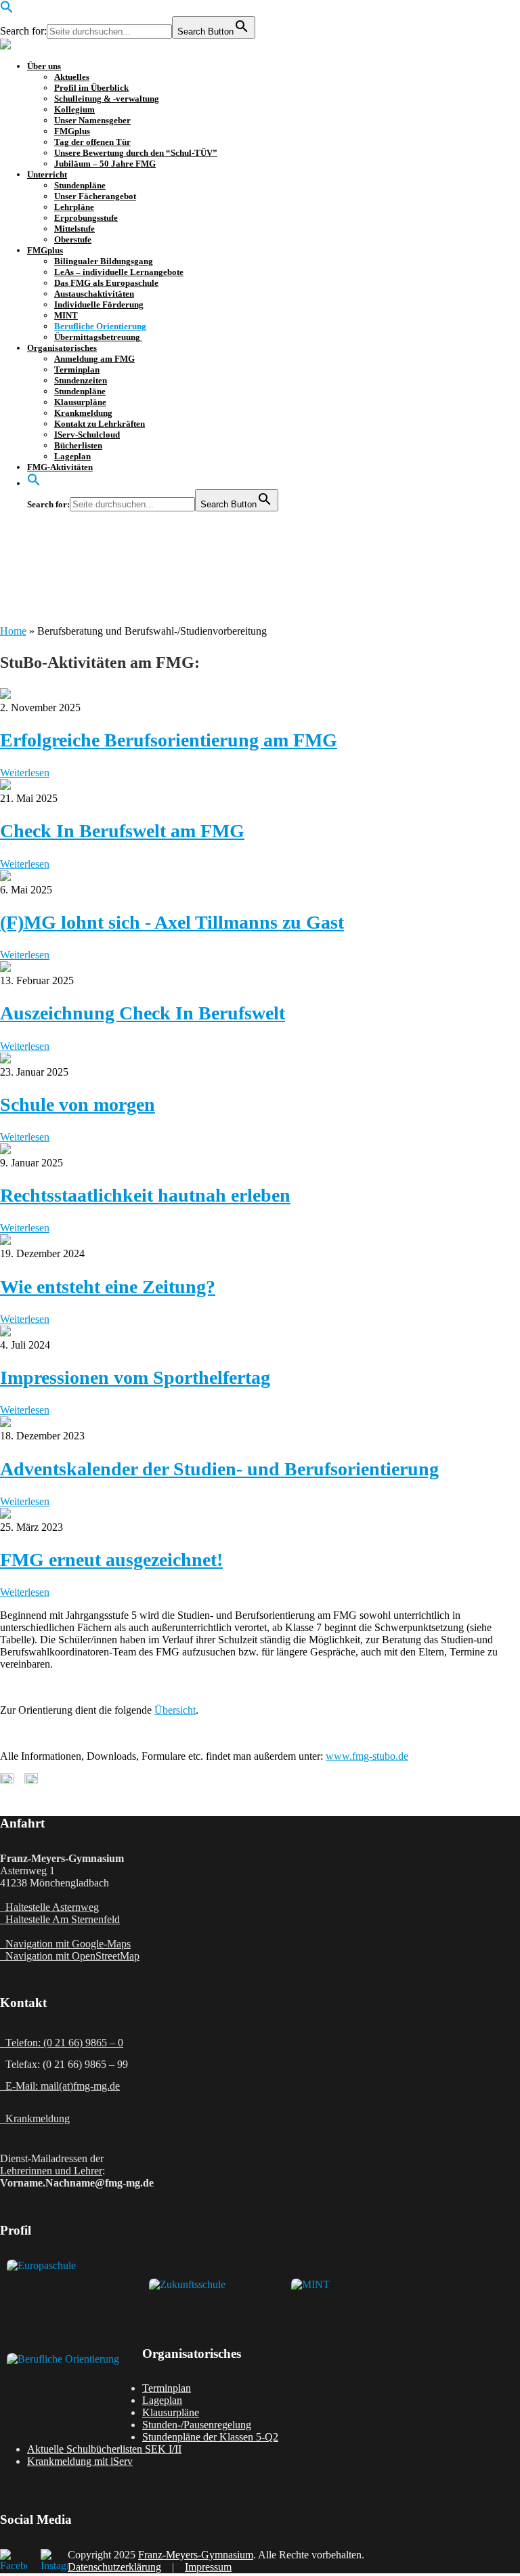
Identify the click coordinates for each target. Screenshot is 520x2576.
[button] (7, 10)
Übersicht (175, 1710)
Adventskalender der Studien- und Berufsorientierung (219, 1469)
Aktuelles (72, 77)
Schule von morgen (78, 1104)
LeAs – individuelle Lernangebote (119, 272)
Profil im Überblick (91, 88)
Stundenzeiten (81, 380)
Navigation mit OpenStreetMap (70, 1956)
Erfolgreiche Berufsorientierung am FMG (169, 740)
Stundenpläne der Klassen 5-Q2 (210, 2437)
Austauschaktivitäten (94, 294)
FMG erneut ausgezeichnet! (111, 1560)
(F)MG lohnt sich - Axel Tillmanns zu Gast (172, 922)
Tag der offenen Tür (92, 142)
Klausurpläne (80, 402)
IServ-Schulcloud (87, 435)
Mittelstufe (74, 229)
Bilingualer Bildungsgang (104, 261)
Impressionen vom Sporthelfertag (135, 1377)
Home (13, 631)
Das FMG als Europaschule (106, 283)
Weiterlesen (25, 773)
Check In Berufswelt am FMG (122, 831)
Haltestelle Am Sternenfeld (60, 1919)
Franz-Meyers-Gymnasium (196, 2555)
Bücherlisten (78, 445)
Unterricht (47, 174)
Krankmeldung (83, 413)
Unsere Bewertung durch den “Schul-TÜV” (136, 153)
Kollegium (74, 109)
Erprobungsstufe (86, 218)
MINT (66, 315)
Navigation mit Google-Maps (65, 1944)
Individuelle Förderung (99, 304)
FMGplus (72, 131)
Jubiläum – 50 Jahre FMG (105, 164)
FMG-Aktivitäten (60, 467)
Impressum (208, 2567)
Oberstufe (73, 239)
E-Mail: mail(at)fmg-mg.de (60, 2086)
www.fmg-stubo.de (367, 1756)
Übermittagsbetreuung (98, 337)
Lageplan (72, 456)
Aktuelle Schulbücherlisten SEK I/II (104, 2449)
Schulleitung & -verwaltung (107, 99)
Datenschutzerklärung (114, 2567)
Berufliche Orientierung (100, 326)
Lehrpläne (74, 207)
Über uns (44, 66)
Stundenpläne (80, 185)
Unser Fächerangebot (95, 196)
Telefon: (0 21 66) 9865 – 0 (62, 2043)
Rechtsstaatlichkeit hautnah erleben (145, 1195)
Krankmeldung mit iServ (80, 2461)
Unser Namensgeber (92, 120)
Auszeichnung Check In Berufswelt (143, 1013)
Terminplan (77, 369)
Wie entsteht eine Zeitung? (108, 1287)
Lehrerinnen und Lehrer (51, 2171)
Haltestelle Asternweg (49, 1907)
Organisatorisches (62, 348)
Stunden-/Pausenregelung (197, 2425)
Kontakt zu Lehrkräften (100, 424)
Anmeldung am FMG (94, 359)
